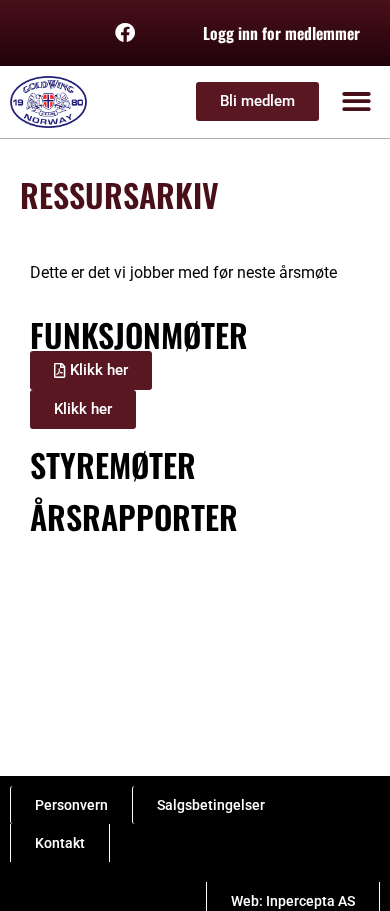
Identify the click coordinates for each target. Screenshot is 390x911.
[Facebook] (125, 33)
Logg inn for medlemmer (281, 33)
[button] (357, 102)
